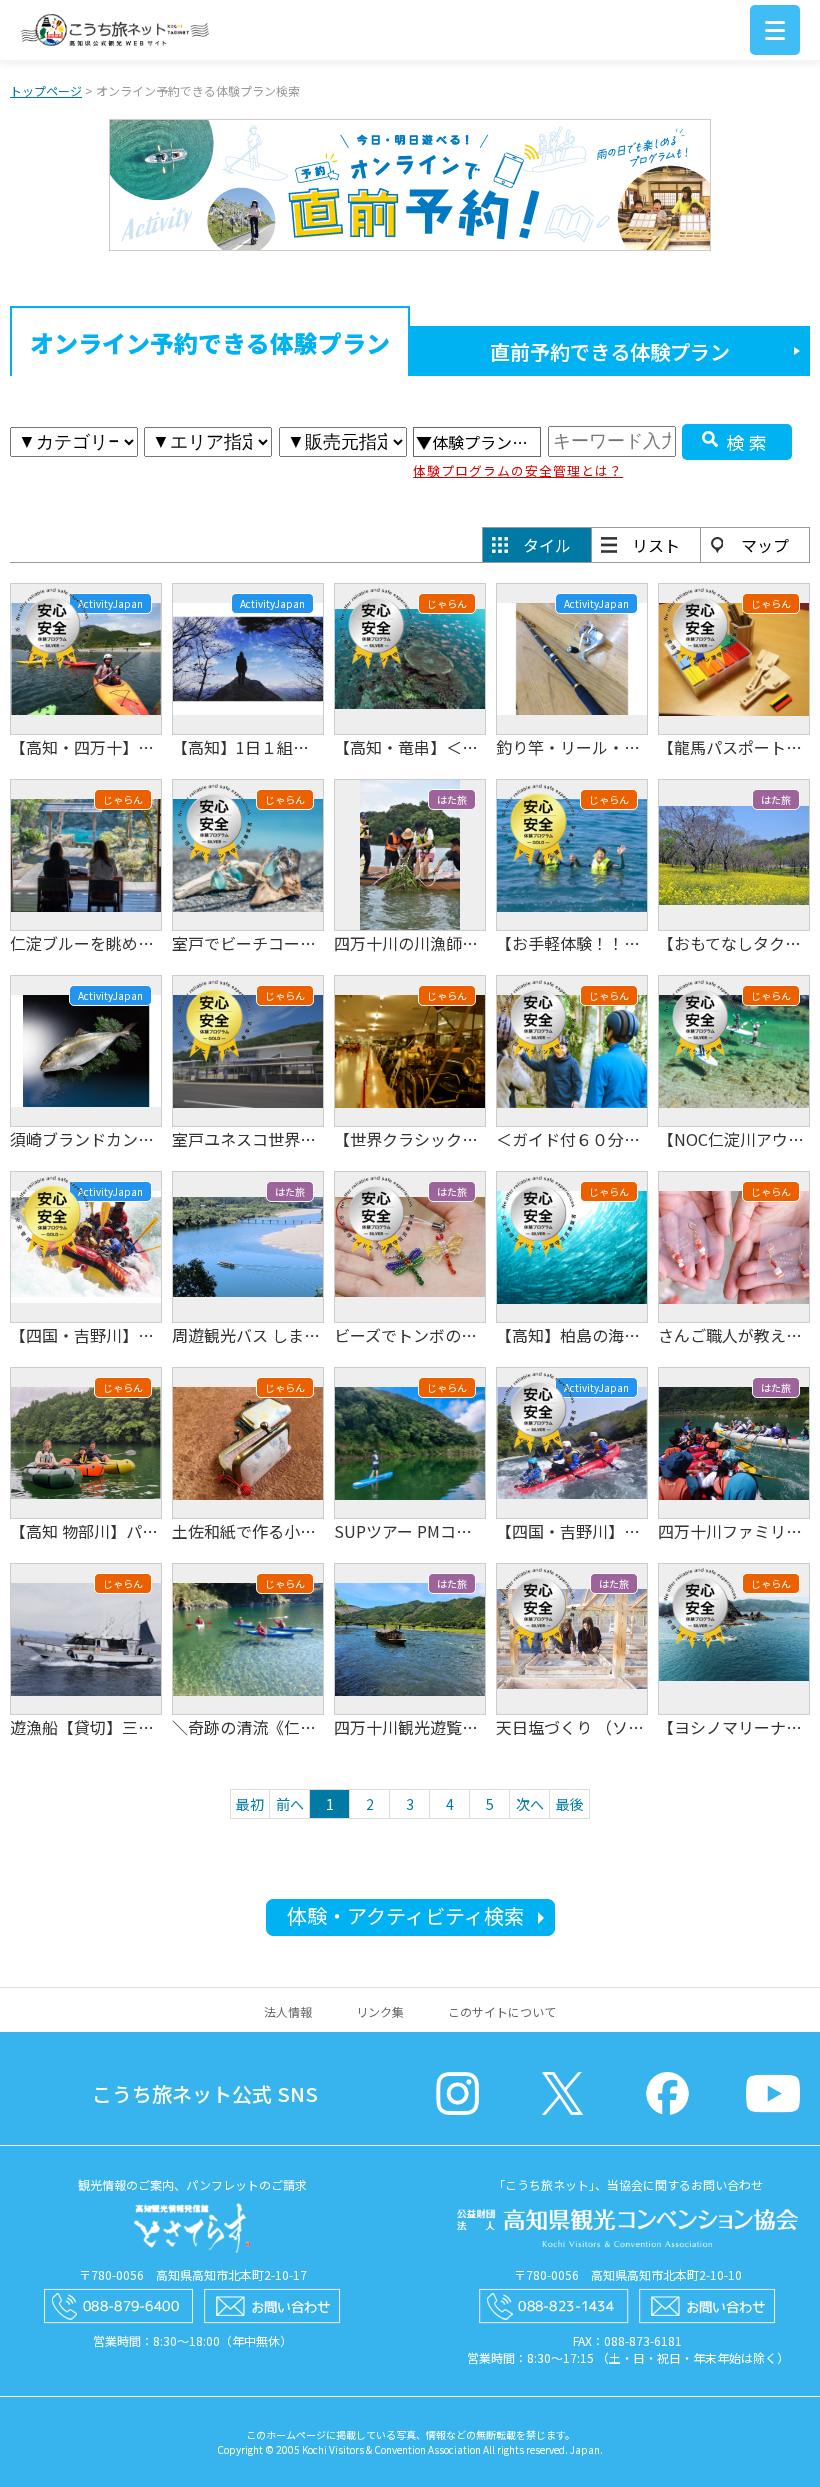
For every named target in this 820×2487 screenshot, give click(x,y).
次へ (530, 1804)
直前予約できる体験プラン (610, 351)
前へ (290, 1804)
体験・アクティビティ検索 (405, 1915)
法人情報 (288, 2011)
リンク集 (380, 2011)
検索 (749, 442)
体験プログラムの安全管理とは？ (518, 470)
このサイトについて (502, 2011)
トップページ (46, 90)
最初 (250, 1804)
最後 (570, 1804)
